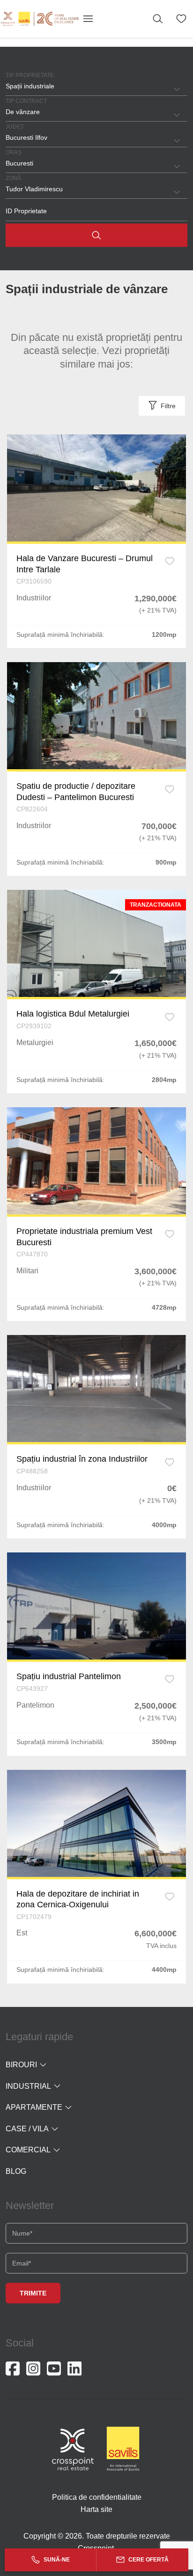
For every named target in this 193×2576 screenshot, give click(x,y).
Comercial (28, 2150)
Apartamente (34, 2107)
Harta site (96, 2509)
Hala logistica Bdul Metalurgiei (73, 1014)
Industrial (28, 2086)
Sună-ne (56, 2560)
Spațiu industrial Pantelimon (69, 1676)
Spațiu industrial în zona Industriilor (82, 1459)
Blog (16, 2171)
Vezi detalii (96, 488)
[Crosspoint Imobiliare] (40, 19)
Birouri (21, 2065)
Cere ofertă (148, 2560)
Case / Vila (27, 2129)
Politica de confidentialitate (97, 2497)
